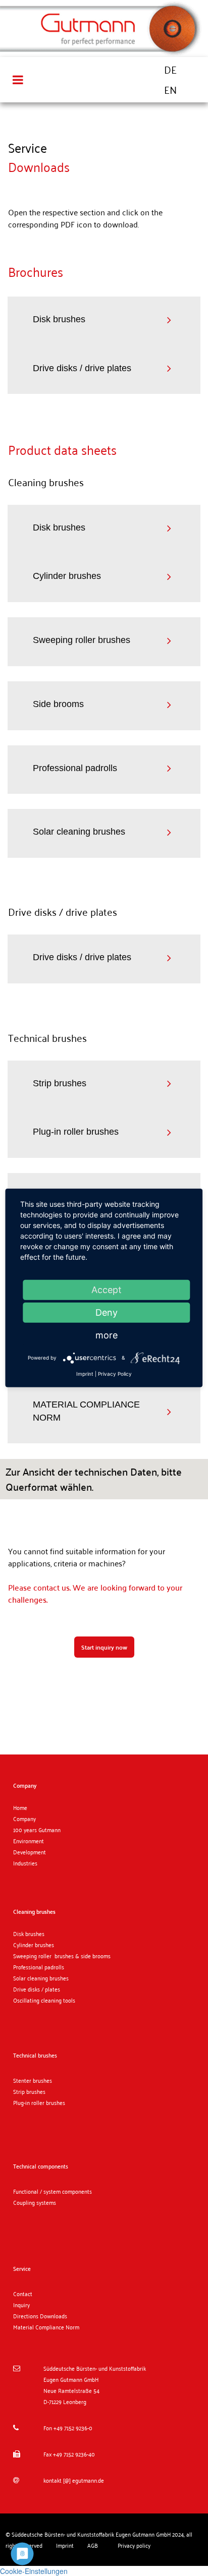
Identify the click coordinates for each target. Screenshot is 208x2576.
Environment (29, 1841)
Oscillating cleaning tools (44, 2000)
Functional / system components (53, 2191)
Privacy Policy (115, 1374)
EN (170, 90)
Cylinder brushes (34, 1945)
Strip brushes (29, 2091)
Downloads (54, 2316)
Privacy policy (134, 2545)
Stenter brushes (33, 2080)
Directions (27, 2316)
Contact (23, 2294)
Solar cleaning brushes (41, 1978)
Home (20, 1807)
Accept (107, 1290)
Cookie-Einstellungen (34, 2571)
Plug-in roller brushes (39, 2102)
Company (24, 1819)
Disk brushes (29, 1934)
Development (30, 1852)
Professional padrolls (39, 1967)
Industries (25, 1863)
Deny (107, 1312)
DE (170, 70)
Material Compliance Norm (46, 2327)
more (107, 1335)
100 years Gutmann (37, 1830)
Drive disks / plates (37, 1989)
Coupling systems (35, 2202)
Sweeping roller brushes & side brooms (62, 1956)
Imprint (85, 1374)
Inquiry (21, 2305)
